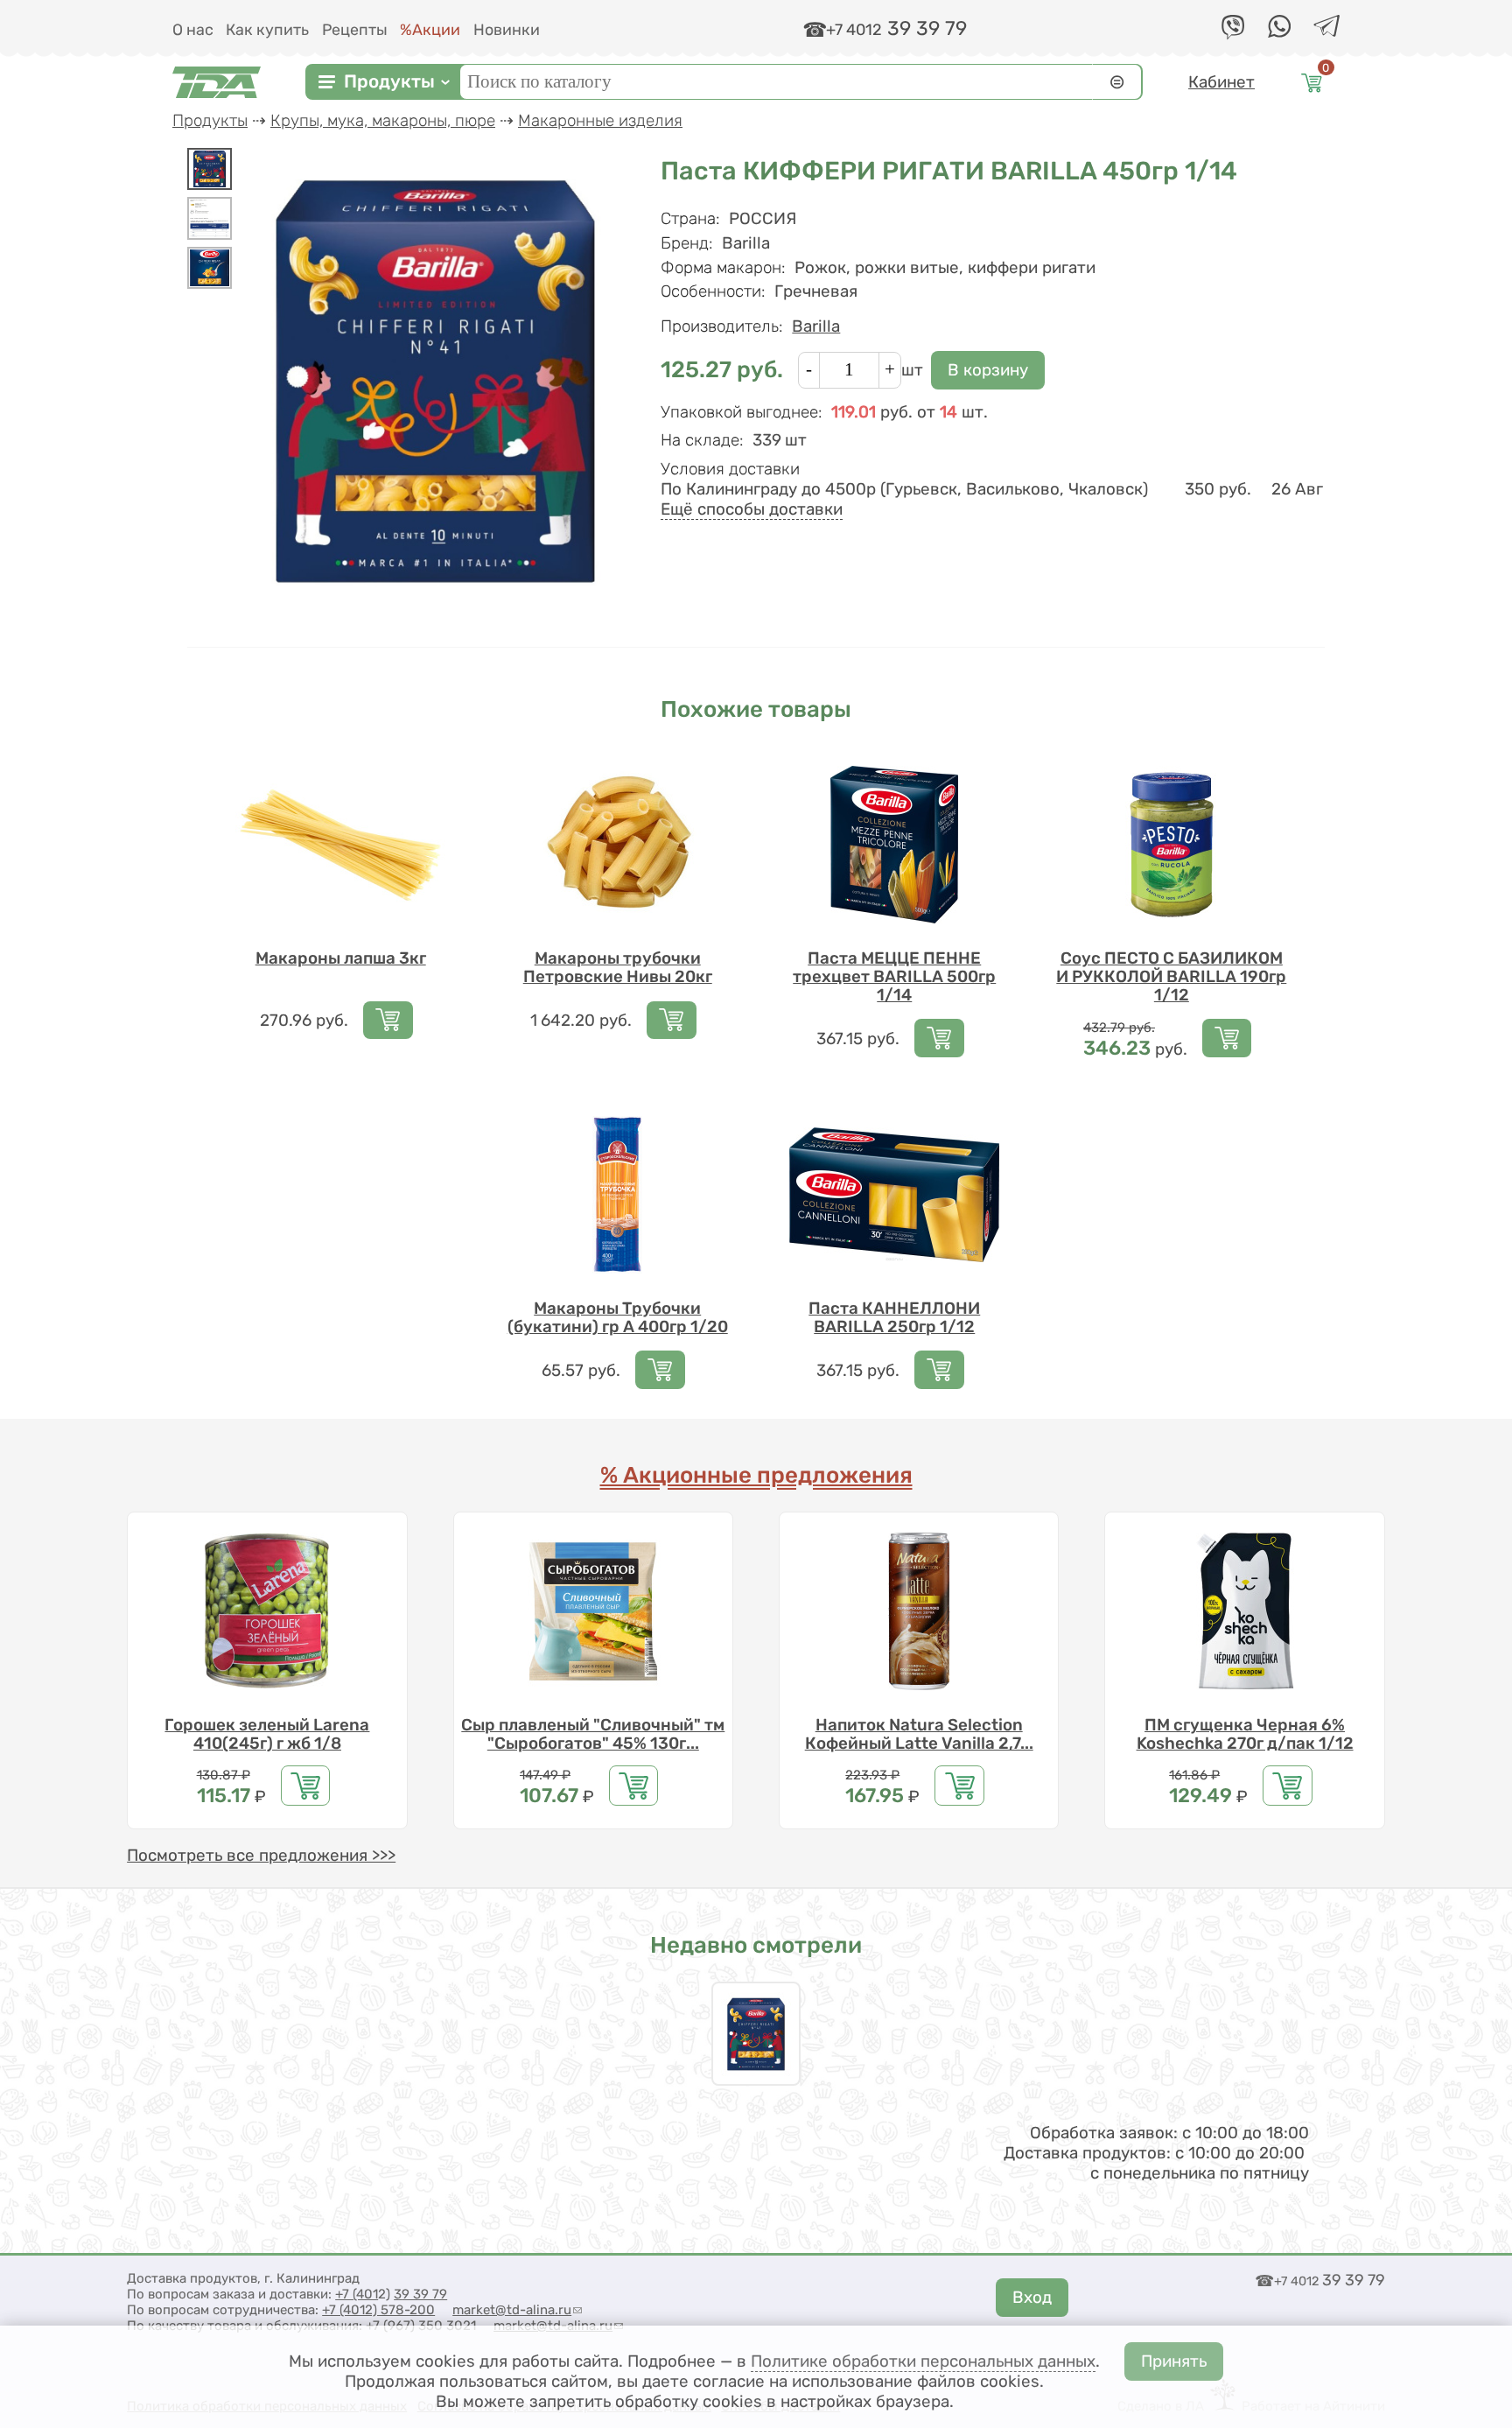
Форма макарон (723, 267)
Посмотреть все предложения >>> (261, 1855)
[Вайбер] (1233, 35)
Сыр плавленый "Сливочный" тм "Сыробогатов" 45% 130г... (593, 1734)
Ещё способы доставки (752, 509)
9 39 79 (424, 2294)
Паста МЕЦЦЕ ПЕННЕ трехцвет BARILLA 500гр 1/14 (894, 976)
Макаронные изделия (600, 120)
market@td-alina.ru (517, 2310)
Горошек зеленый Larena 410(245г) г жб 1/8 (267, 1734)
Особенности (713, 291)
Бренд (687, 243)
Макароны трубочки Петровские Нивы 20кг (618, 967)
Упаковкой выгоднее (742, 412)
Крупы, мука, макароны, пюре (383, 120)
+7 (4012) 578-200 (378, 2310)
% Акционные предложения (756, 1475)
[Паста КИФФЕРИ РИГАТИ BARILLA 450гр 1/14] (210, 169)
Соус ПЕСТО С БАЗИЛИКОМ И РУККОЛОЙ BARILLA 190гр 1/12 (1171, 976)
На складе (702, 440)
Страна (690, 218)
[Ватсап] (1279, 32)
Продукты (389, 82)
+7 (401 (357, 2294)
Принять (1174, 2361)
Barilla (816, 326)
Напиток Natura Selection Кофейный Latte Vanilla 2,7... (919, 1734)
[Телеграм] (1326, 31)
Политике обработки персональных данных (923, 2361)
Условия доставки (730, 469)
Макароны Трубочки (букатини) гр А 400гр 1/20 (618, 1317)
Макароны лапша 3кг (341, 958)
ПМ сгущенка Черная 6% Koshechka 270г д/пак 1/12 (1245, 1734)
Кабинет (1221, 82)
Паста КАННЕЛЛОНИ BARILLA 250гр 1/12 (894, 1317)
